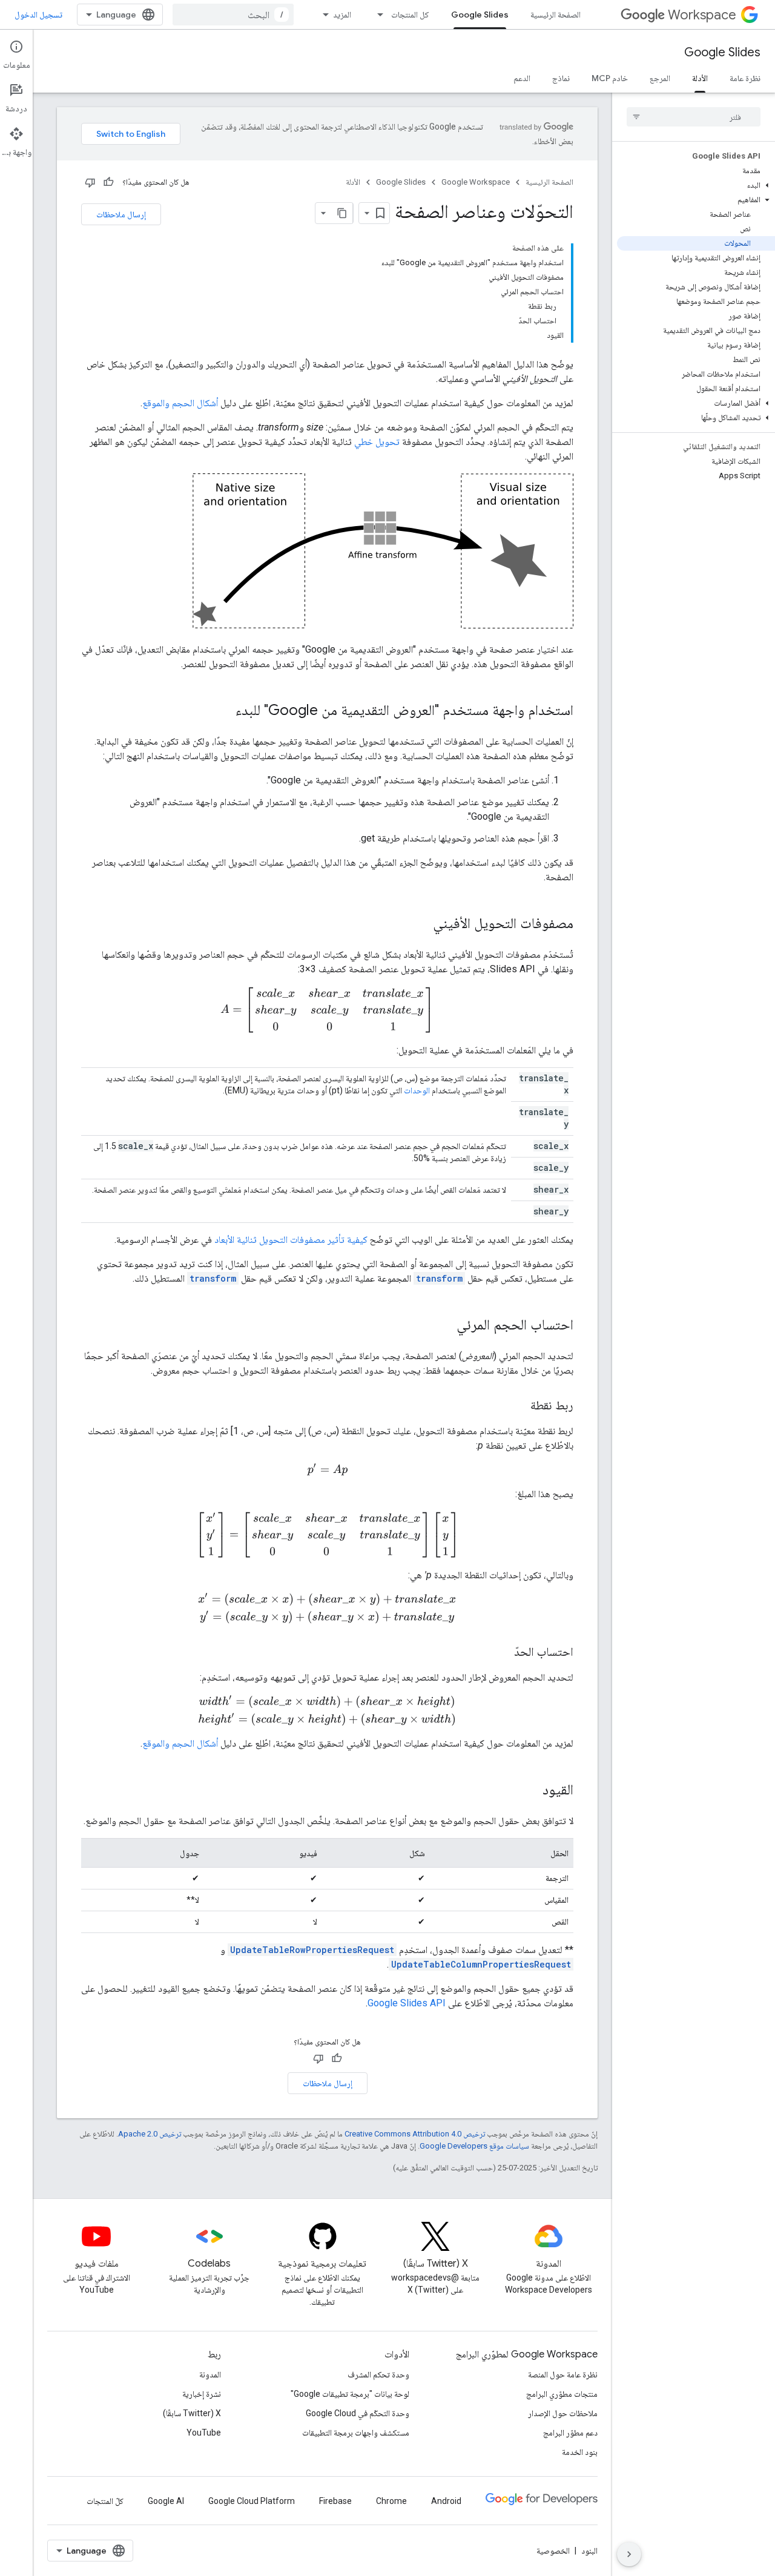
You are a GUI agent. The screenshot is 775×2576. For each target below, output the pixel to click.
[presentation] (327, 1010)
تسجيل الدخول (38, 15)
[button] (696, 185)
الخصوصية (553, 2551)
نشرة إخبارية (202, 2394)
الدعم (522, 78)
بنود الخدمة (580, 2452)
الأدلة (700, 78)
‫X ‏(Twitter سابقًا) (192, 2413)
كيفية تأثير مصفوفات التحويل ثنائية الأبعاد (291, 1240)
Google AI (166, 2501)
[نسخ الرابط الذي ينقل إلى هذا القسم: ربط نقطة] (518, 1406)
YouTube (204, 2433)
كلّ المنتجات (105, 2501)
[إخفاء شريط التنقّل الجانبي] (629, 2554)
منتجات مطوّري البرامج (562, 2394)
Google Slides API (407, 2003)
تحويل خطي (377, 442)
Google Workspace (476, 182)
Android (446, 2501)
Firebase (335, 2501)
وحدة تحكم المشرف (378, 2374)
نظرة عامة (745, 78)
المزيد (342, 15)
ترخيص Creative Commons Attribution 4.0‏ (415, 2134)
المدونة (210, 2374)
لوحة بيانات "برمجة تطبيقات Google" (350, 2394)
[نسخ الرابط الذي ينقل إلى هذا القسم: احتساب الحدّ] (502, 1653)
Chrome (391, 2501)
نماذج (561, 78)
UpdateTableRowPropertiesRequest (312, 1950)
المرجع (660, 78)
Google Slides (480, 15)
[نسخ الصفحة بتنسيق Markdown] (342, 213)
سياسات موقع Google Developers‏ (474, 2146)
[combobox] (233, 15)
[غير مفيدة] (90, 182)
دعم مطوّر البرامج (570, 2433)
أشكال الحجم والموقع (180, 403)
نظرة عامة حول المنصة (563, 2374)
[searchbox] (694, 117)
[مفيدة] (108, 182)
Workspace (702, 15)
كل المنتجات (410, 15)
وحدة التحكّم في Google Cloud (358, 2413)
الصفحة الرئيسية (556, 15)
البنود (589, 2551)
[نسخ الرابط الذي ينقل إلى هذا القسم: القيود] (530, 1791)
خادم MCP (610, 78)
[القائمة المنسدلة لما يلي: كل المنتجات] (377, 15)
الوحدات (417, 1090)
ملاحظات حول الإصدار (563, 2413)
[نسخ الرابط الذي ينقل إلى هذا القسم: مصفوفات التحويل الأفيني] (421, 924)
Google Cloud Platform (252, 2501)
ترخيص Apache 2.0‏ (150, 2134)
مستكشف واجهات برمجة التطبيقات (356, 2433)
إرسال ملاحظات (121, 214)
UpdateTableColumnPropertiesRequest (481, 1964)
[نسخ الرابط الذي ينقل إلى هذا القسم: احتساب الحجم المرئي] (444, 1326)
